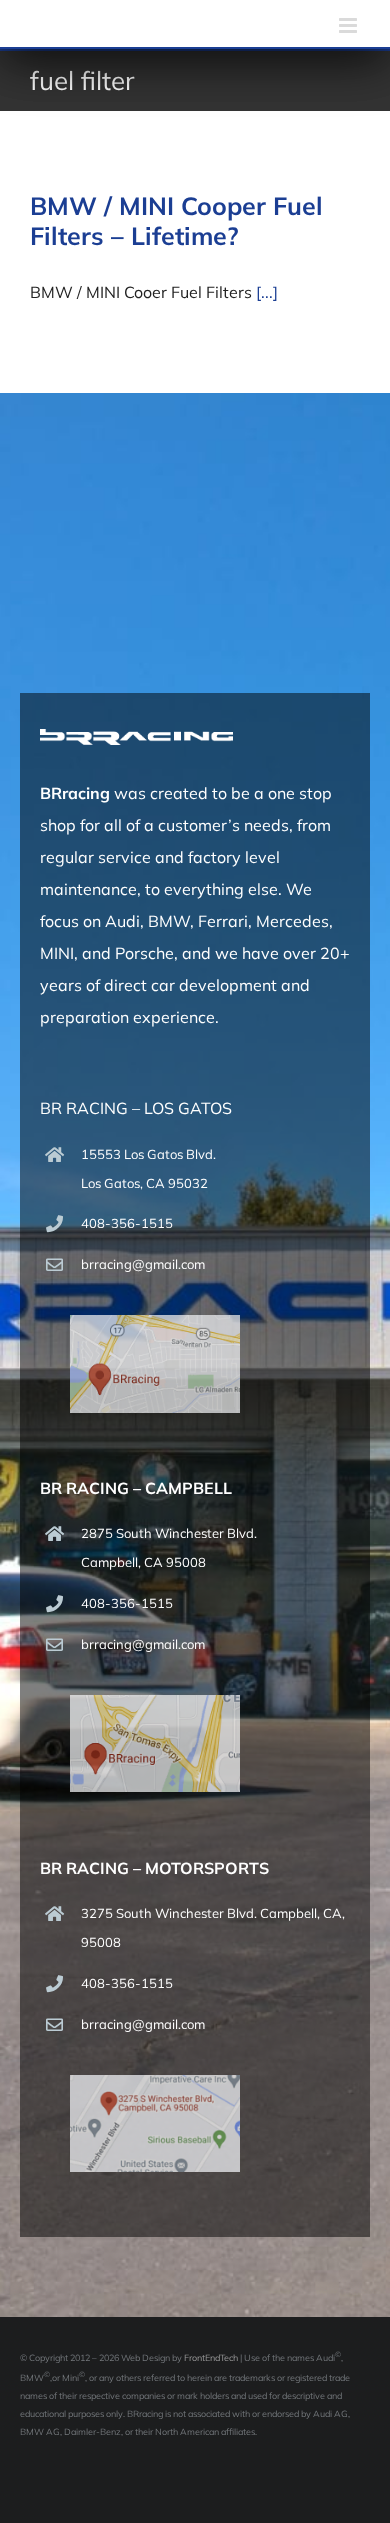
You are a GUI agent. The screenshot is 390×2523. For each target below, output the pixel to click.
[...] (267, 292)
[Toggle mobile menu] (349, 25)
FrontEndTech (211, 2357)
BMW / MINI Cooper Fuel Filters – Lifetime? (176, 220)
